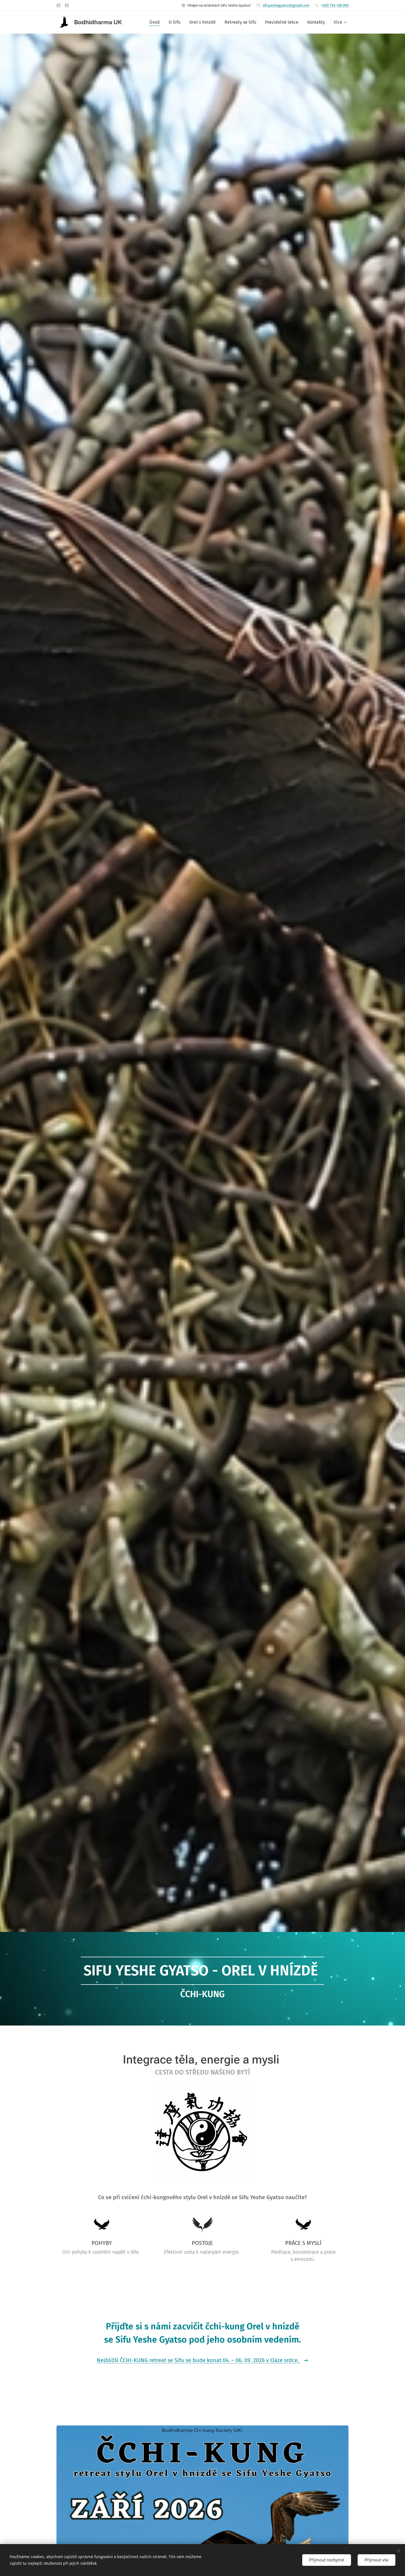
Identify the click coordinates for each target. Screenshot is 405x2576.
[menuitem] (156, 22)
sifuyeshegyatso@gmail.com (286, 5)
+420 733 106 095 (335, 5)
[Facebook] (59, 6)
